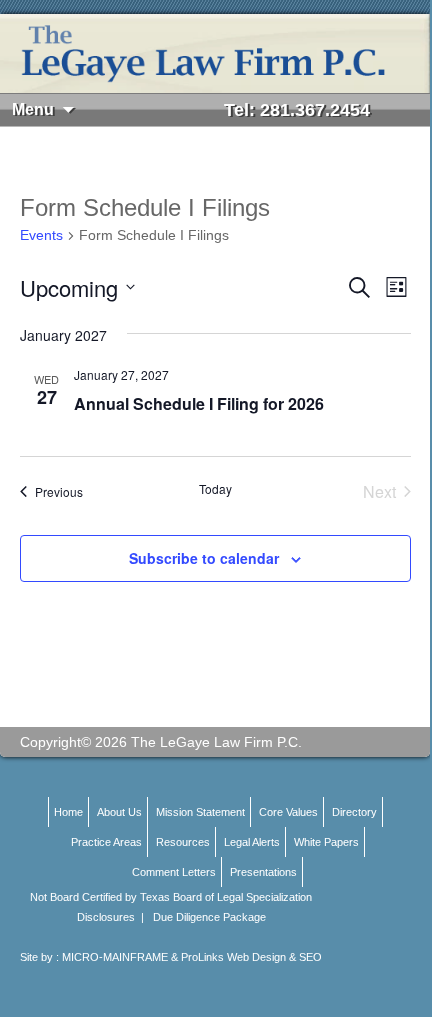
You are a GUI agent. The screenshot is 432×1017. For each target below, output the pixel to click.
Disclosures (106, 917)
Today (215, 489)
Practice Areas (106, 842)
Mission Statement (200, 812)
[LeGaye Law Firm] (215, 53)
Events (41, 235)
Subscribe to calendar (204, 558)
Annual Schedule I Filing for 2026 (199, 403)
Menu (33, 109)
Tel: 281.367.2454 (297, 110)
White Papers (326, 842)
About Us (119, 812)
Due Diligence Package (209, 917)
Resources (183, 842)
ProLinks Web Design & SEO (251, 957)
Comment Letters (174, 872)
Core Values (288, 812)
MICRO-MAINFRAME (115, 957)
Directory (354, 812)
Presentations (263, 872)
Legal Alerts (252, 842)
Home (68, 812)
